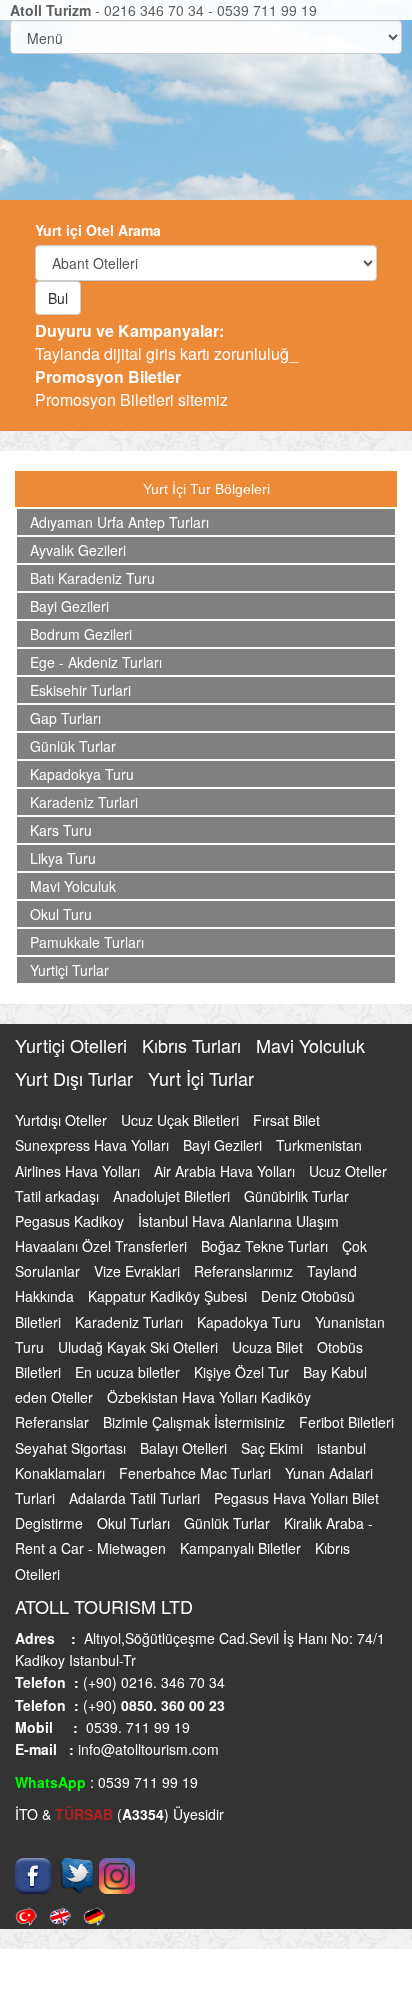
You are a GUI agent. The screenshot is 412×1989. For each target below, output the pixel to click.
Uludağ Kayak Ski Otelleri (140, 1347)
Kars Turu (61, 830)
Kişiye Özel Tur (243, 1372)
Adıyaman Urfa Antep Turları (119, 522)
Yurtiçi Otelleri (73, 1045)
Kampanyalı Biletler (242, 1548)
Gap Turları (65, 718)
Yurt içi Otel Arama (98, 230)
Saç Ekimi (274, 1448)
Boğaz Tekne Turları (266, 1246)
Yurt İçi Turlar (201, 1078)
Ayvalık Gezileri (78, 550)
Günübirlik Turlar (296, 1196)
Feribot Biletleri (346, 1422)
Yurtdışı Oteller (63, 1120)
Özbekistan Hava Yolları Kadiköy (209, 1397)
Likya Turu (63, 858)
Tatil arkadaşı (59, 1196)
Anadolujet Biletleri (173, 1196)
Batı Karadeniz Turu (92, 578)
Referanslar (54, 1422)
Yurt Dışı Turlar (76, 1078)
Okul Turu (61, 914)
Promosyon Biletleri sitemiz (131, 388)
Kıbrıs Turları (194, 1045)
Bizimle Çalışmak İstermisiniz (196, 1422)
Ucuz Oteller (348, 1171)
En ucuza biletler (129, 1372)
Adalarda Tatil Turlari (136, 1498)
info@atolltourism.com (146, 1749)
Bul (58, 298)
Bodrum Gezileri (81, 634)
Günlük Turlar (73, 746)
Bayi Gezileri (69, 606)
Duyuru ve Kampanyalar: (129, 330)
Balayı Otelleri (185, 1448)
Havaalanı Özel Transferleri (103, 1246)
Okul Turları (135, 1523)
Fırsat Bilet (286, 1120)
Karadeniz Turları (131, 1322)
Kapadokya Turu (82, 774)
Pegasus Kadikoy (71, 1221)
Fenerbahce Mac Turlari (197, 1473)
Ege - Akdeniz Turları (96, 662)
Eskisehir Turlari (80, 690)
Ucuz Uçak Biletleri (182, 1120)
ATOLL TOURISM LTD (104, 1606)
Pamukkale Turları (87, 942)
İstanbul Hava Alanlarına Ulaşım (238, 1221)
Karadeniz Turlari (84, 802)
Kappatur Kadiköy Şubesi (169, 1296)
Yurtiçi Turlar (69, 970)
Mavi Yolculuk (73, 886)
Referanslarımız (245, 1271)
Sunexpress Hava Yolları (94, 1145)
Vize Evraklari (139, 1271)
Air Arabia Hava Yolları (226, 1171)
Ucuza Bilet (269, 1347)
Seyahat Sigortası (72, 1448)
